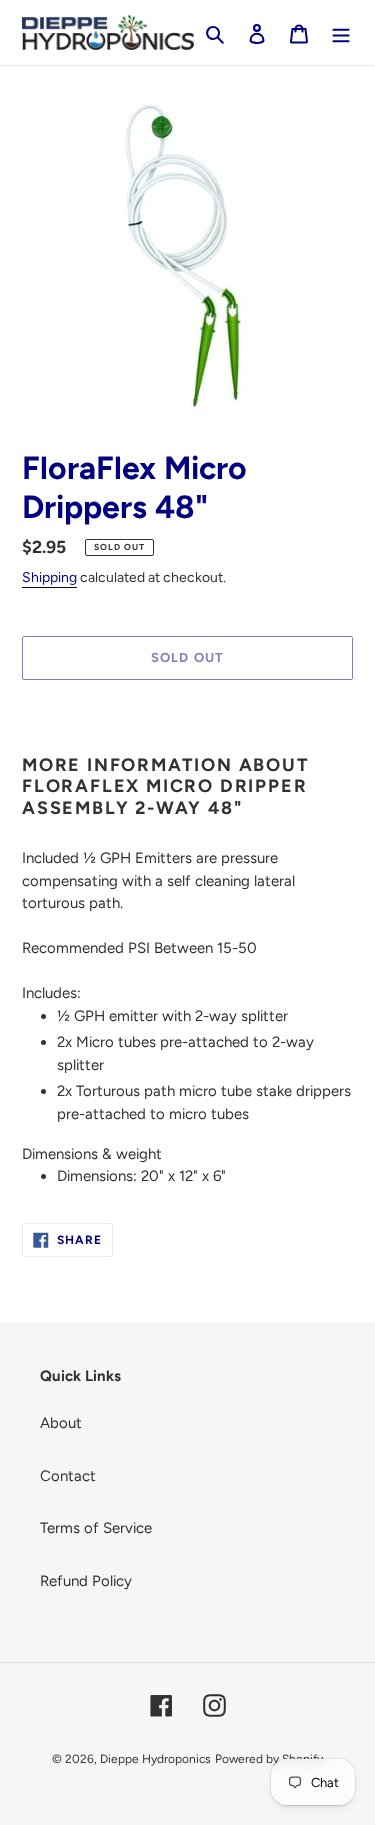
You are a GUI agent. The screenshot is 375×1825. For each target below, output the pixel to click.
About (61, 1423)
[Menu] (341, 32)
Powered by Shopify (269, 1759)
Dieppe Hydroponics (155, 1759)
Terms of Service (96, 1528)
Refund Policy (86, 1581)
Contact (68, 1476)
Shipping (49, 577)
